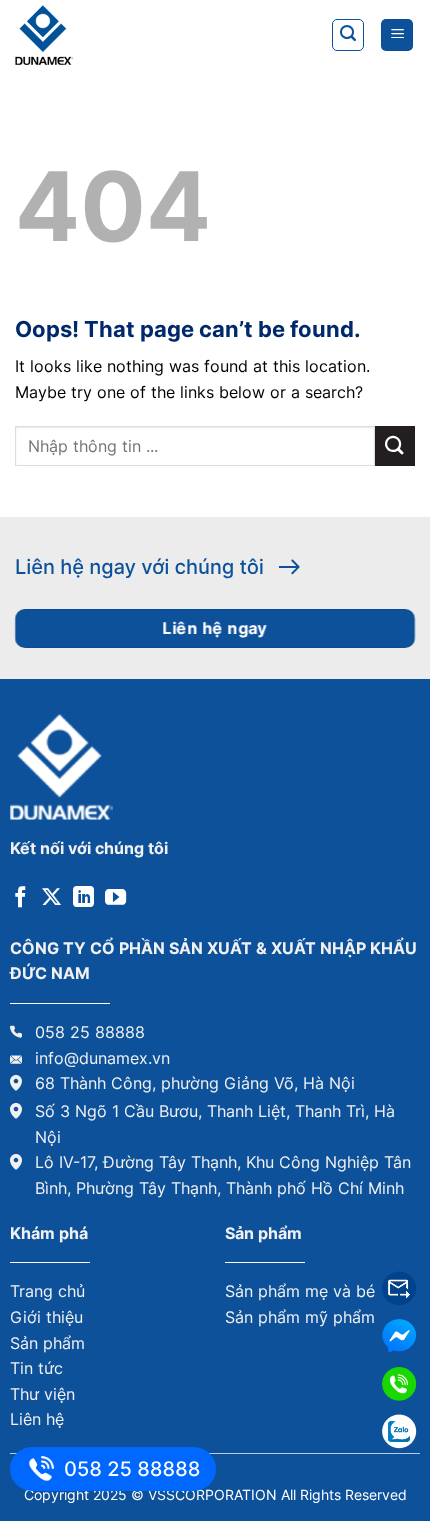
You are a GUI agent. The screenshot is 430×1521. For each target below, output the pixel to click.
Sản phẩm (47, 1343)
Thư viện (42, 1394)
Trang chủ (47, 1291)
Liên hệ (37, 1419)
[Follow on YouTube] (115, 898)
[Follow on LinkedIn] (83, 898)
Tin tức (36, 1368)
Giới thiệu (46, 1317)
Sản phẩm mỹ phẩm (300, 1317)
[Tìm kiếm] (348, 35)
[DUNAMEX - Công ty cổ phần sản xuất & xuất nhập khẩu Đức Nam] (115, 35)
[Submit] (395, 445)
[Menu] (397, 35)
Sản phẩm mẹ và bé (300, 1291)
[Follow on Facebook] (20, 898)
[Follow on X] (51, 898)
